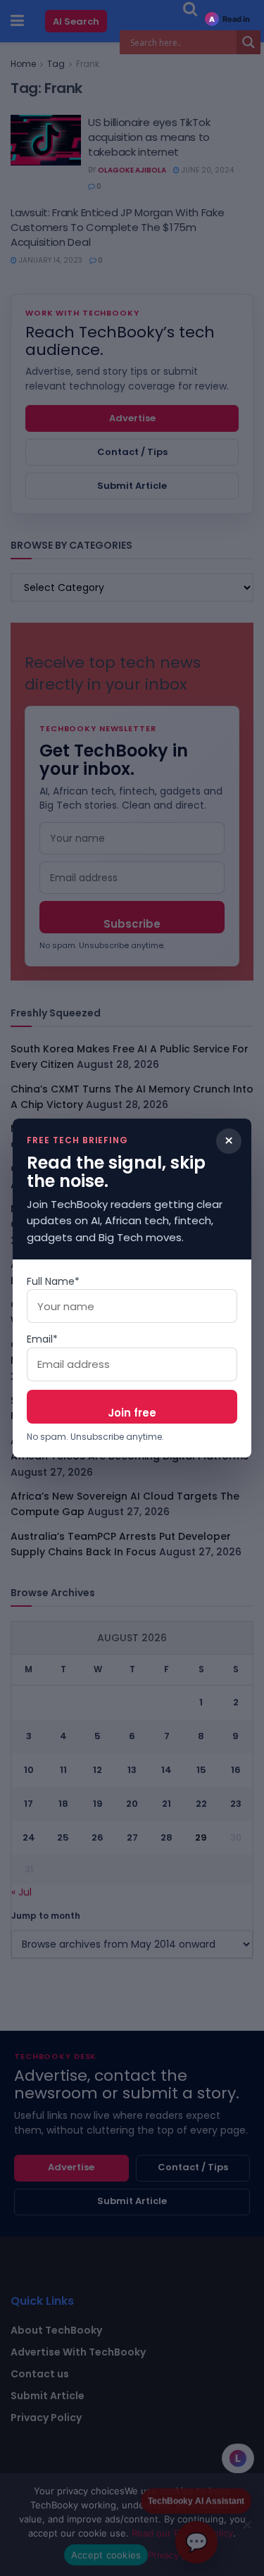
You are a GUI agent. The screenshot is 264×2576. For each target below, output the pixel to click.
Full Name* (53, 1281)
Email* (42, 1339)
